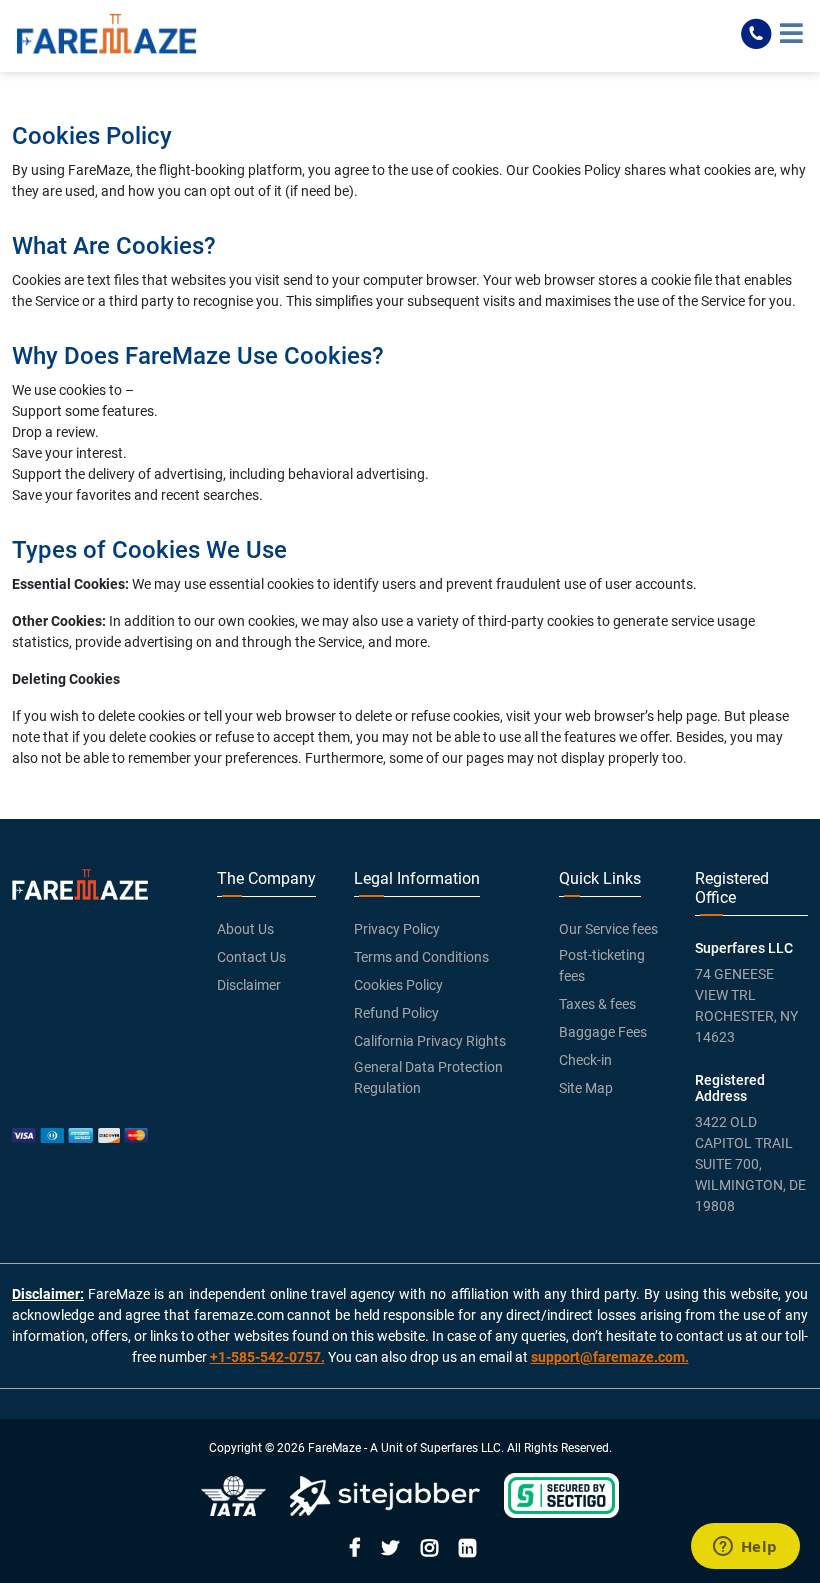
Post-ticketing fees (602, 965)
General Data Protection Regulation (428, 1077)
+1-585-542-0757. (267, 1357)
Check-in (585, 1060)
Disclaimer (249, 985)
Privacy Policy (397, 929)
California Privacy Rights (430, 1041)
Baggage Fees (603, 1032)
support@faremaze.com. (610, 1357)
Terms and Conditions (421, 957)
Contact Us (251, 957)
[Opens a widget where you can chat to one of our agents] (745, 1548)
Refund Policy (396, 1013)
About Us (245, 929)
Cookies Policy (398, 985)
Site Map (586, 1088)
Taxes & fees (597, 1004)
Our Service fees (608, 929)
